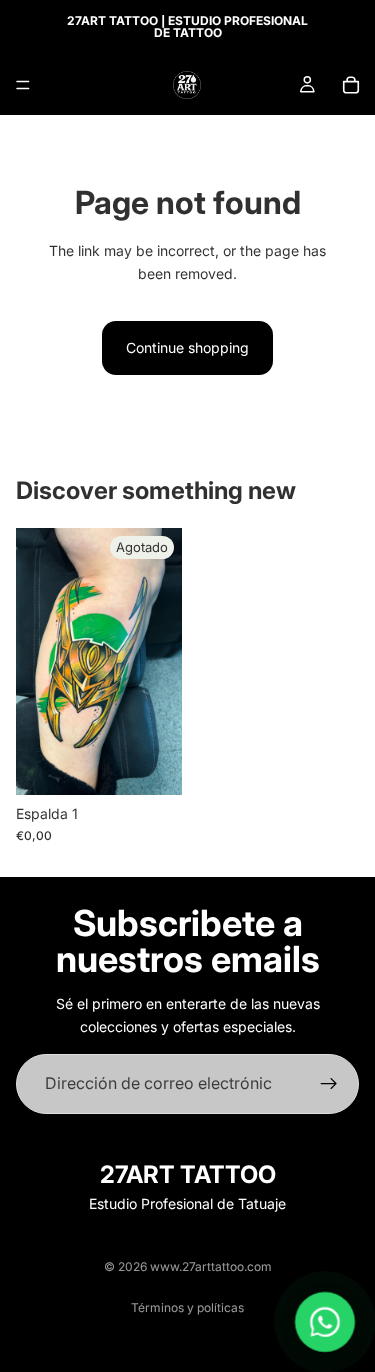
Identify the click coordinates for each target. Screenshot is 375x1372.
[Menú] (23, 85)
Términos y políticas (187, 1307)
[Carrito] (351, 85)
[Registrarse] (329, 1084)
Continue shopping (187, 347)
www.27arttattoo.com (211, 1266)
